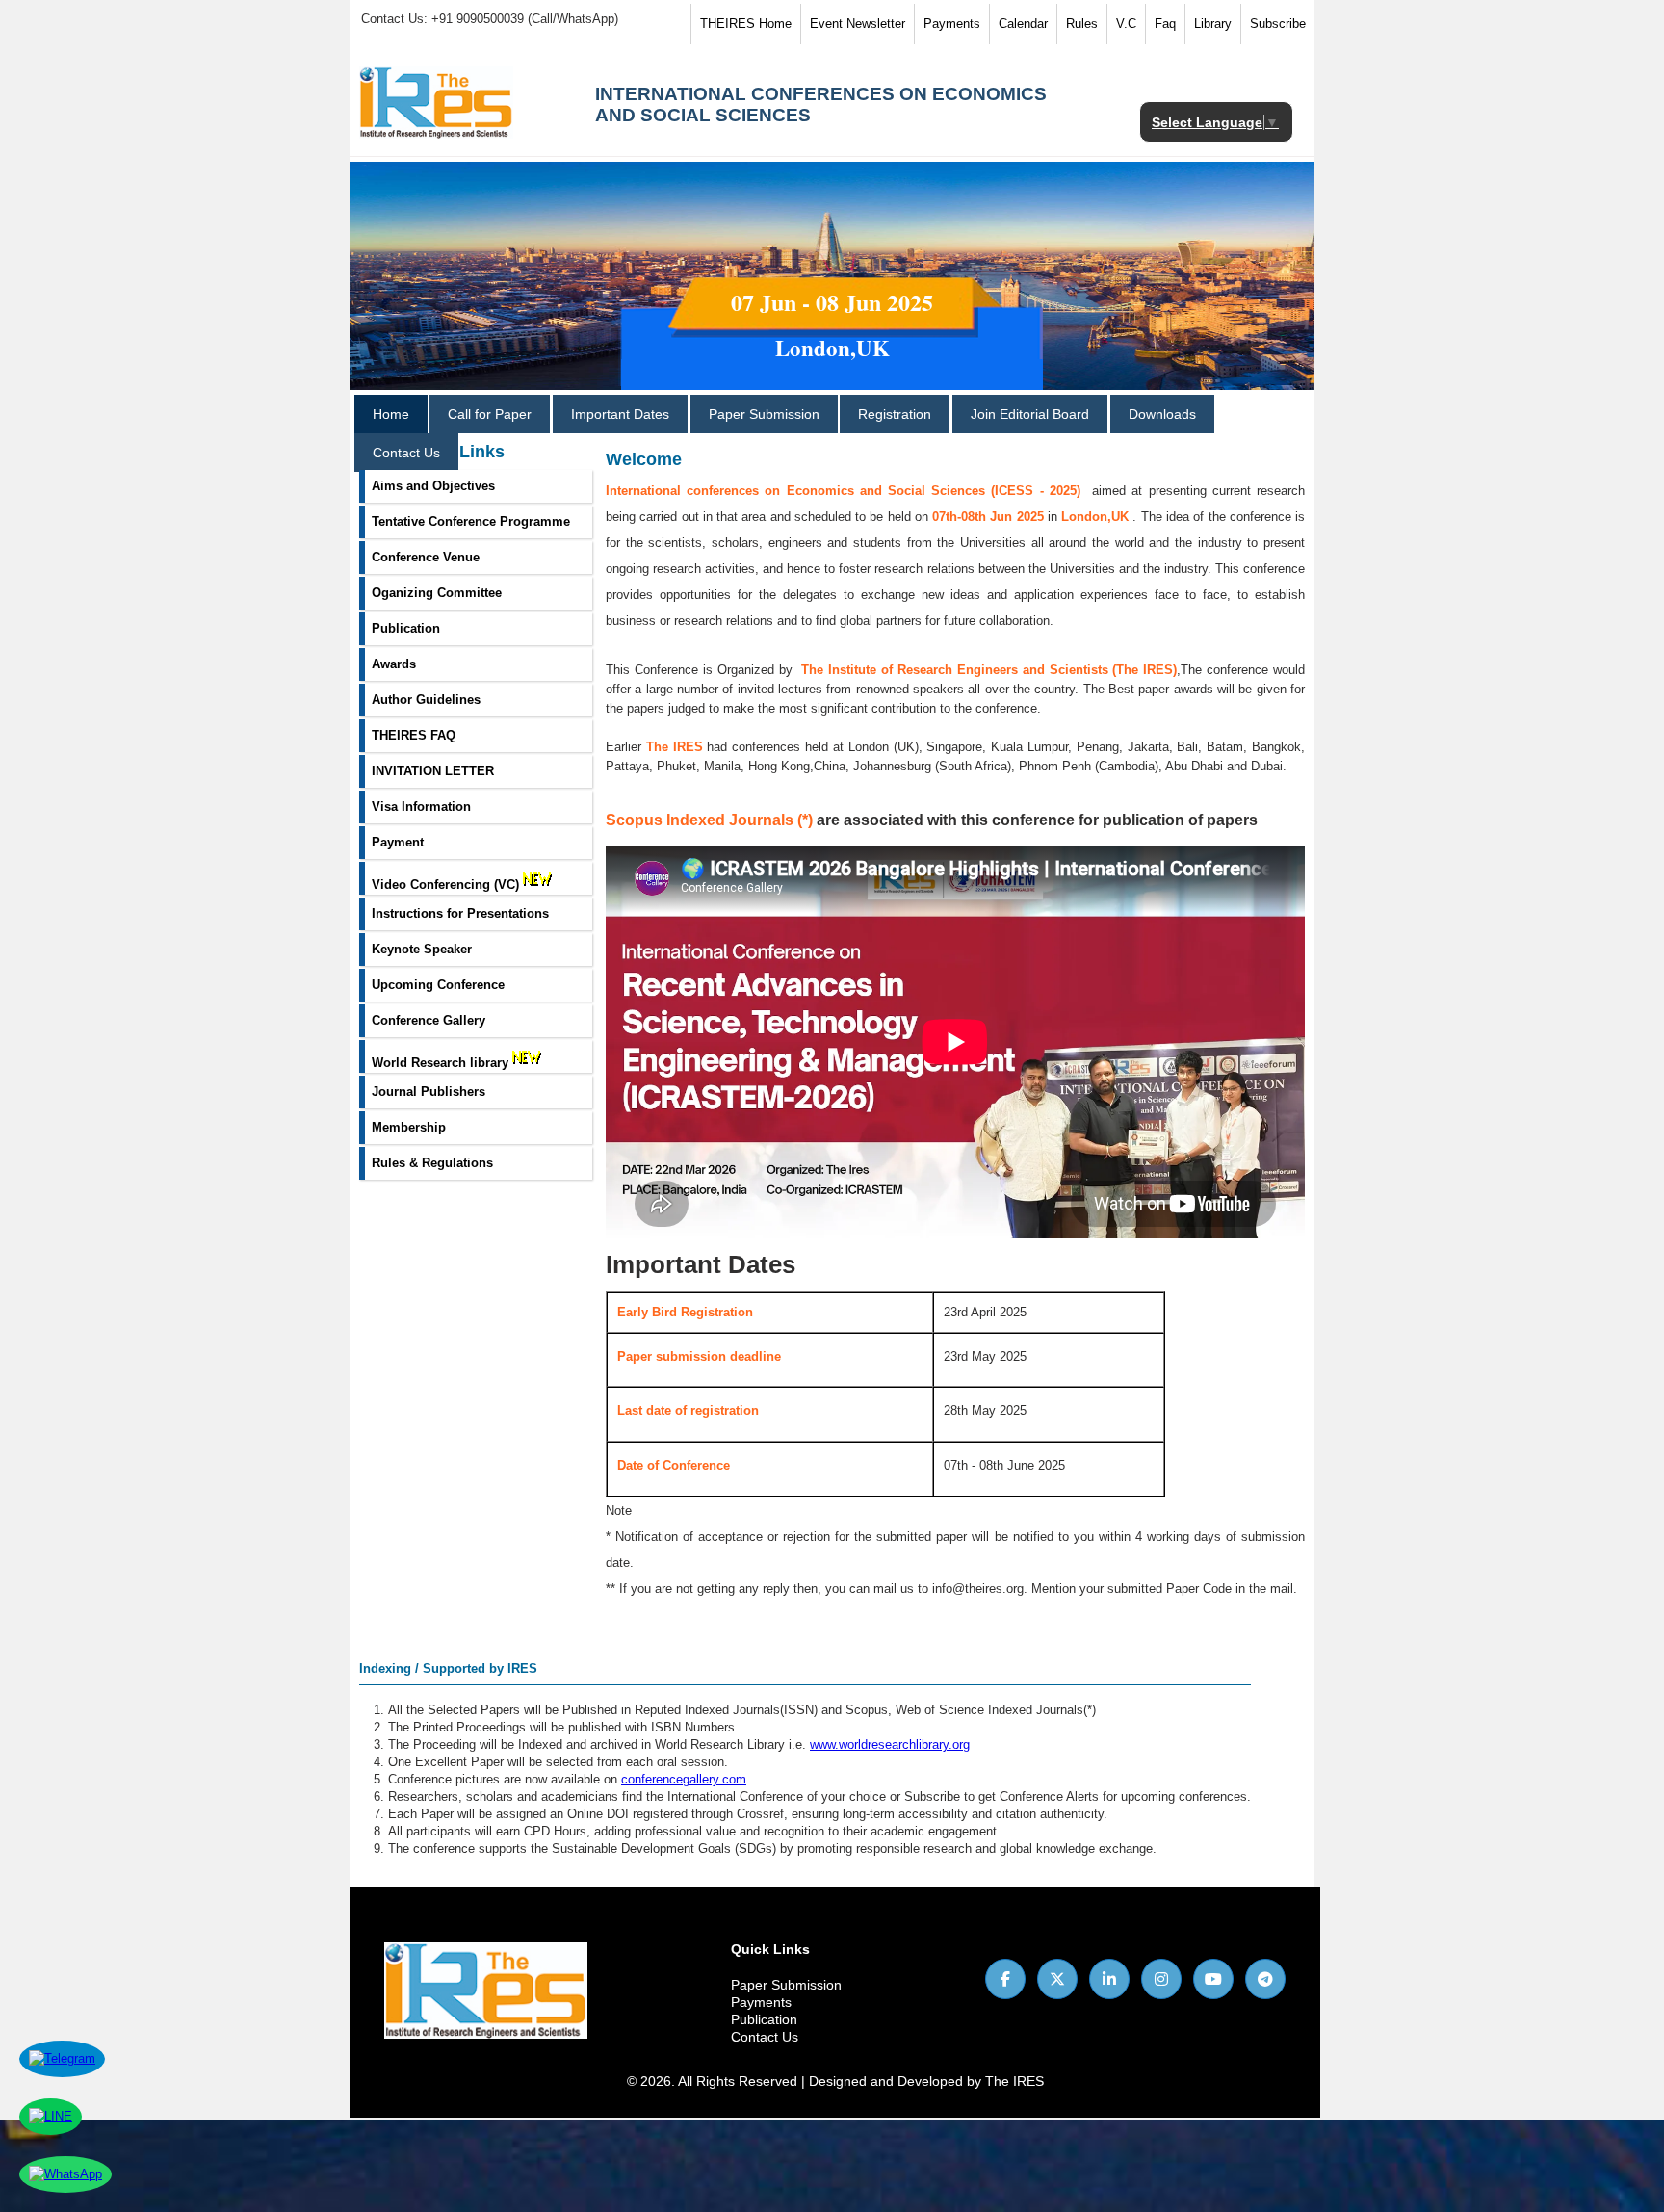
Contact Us (406, 453)
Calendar (1023, 24)
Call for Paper (490, 414)
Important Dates (620, 414)
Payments (952, 24)
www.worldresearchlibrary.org (890, 1744)
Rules (1082, 24)
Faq (1165, 24)
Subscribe (1278, 24)
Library (1213, 24)
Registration (895, 414)
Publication (764, 2019)
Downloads (1162, 414)
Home (391, 414)
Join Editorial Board (1030, 414)
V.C (1126, 24)
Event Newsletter (858, 24)
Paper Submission (764, 414)
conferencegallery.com (684, 1779)
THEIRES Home (746, 24)
